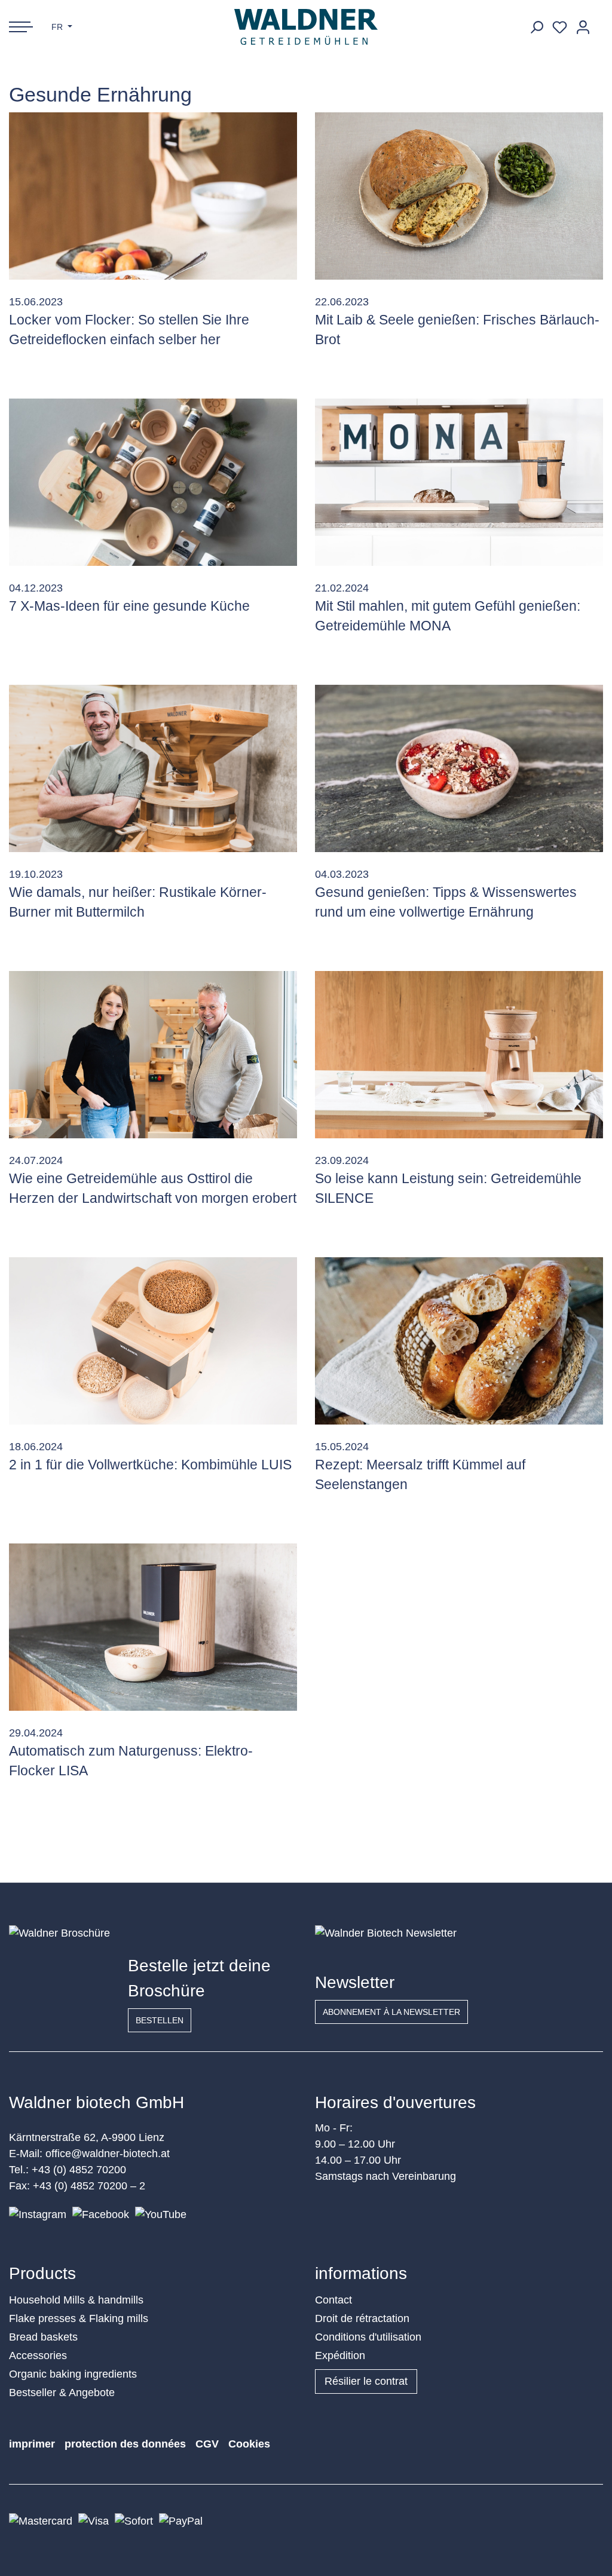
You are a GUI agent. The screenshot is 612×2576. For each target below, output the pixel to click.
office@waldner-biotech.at (108, 2154)
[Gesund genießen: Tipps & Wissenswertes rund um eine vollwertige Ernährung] (459, 768)
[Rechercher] (536, 27)
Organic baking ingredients (73, 2374)
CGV (207, 2444)
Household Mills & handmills (76, 2300)
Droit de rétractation (362, 2318)
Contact (333, 2300)
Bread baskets (43, 2337)
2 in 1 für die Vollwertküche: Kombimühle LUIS (150, 1465)
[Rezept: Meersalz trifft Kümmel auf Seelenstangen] (459, 1341)
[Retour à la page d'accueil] (306, 27)
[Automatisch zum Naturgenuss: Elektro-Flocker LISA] (153, 1627)
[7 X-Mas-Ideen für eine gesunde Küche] (153, 482)
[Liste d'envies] (560, 27)
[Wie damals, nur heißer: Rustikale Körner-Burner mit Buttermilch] (153, 768)
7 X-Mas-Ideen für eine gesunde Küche (129, 606)
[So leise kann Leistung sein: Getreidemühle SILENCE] (459, 1055)
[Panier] (599, 23)
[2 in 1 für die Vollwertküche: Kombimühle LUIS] (153, 1341)
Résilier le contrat (366, 2381)
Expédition (340, 2356)
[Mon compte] (583, 27)
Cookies (249, 2444)
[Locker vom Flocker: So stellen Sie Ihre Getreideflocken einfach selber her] (153, 196)
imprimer (32, 2444)
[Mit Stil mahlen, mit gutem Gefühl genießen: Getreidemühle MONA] (459, 482)
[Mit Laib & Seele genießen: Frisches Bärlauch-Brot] (459, 196)
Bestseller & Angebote (62, 2393)
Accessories (38, 2356)
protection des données (125, 2444)
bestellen (160, 2020)
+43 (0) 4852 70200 (79, 2170)
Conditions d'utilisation (368, 2337)
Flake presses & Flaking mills (79, 2318)
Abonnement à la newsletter (391, 2012)
